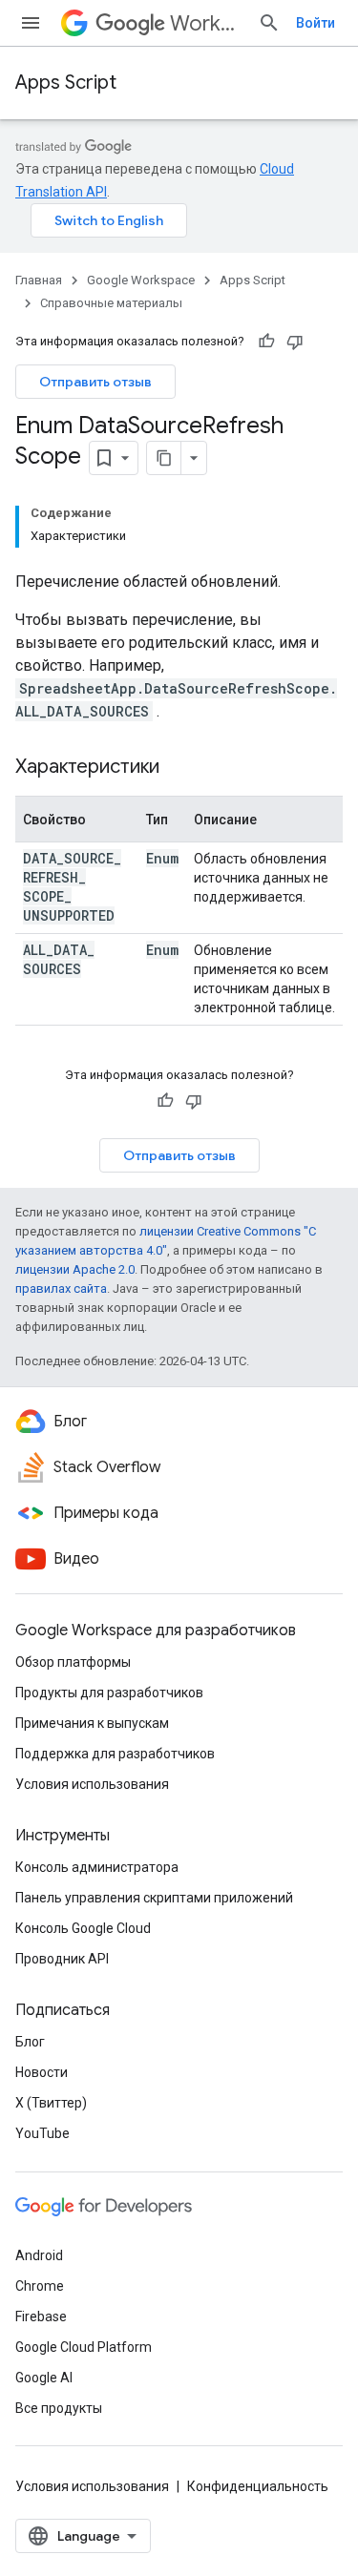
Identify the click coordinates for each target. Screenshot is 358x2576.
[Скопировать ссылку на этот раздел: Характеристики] (179, 768)
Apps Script (66, 83)
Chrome (40, 2286)
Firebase (41, 2316)
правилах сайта (61, 1288)
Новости (42, 2072)
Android (39, 2255)
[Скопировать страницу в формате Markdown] (164, 458)
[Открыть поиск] (269, 23)
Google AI (44, 2378)
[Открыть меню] (31, 23)
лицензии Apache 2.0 (75, 1269)
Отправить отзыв (95, 382)
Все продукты (59, 2408)
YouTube (42, 2133)
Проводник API (62, 1959)
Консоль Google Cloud (83, 1928)
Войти (316, 23)
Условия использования (92, 1784)
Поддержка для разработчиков (115, 1754)
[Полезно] (266, 342)
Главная (39, 280)
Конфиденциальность (258, 2486)
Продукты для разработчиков (109, 1693)
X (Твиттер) (51, 2103)
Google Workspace (141, 280)
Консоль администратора (97, 1867)
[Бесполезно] (295, 342)
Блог (30, 2042)
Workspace (206, 23)
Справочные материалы (111, 303)
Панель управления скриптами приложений (154, 1898)
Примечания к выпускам (92, 1723)
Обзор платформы (73, 1662)
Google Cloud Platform (84, 2347)
